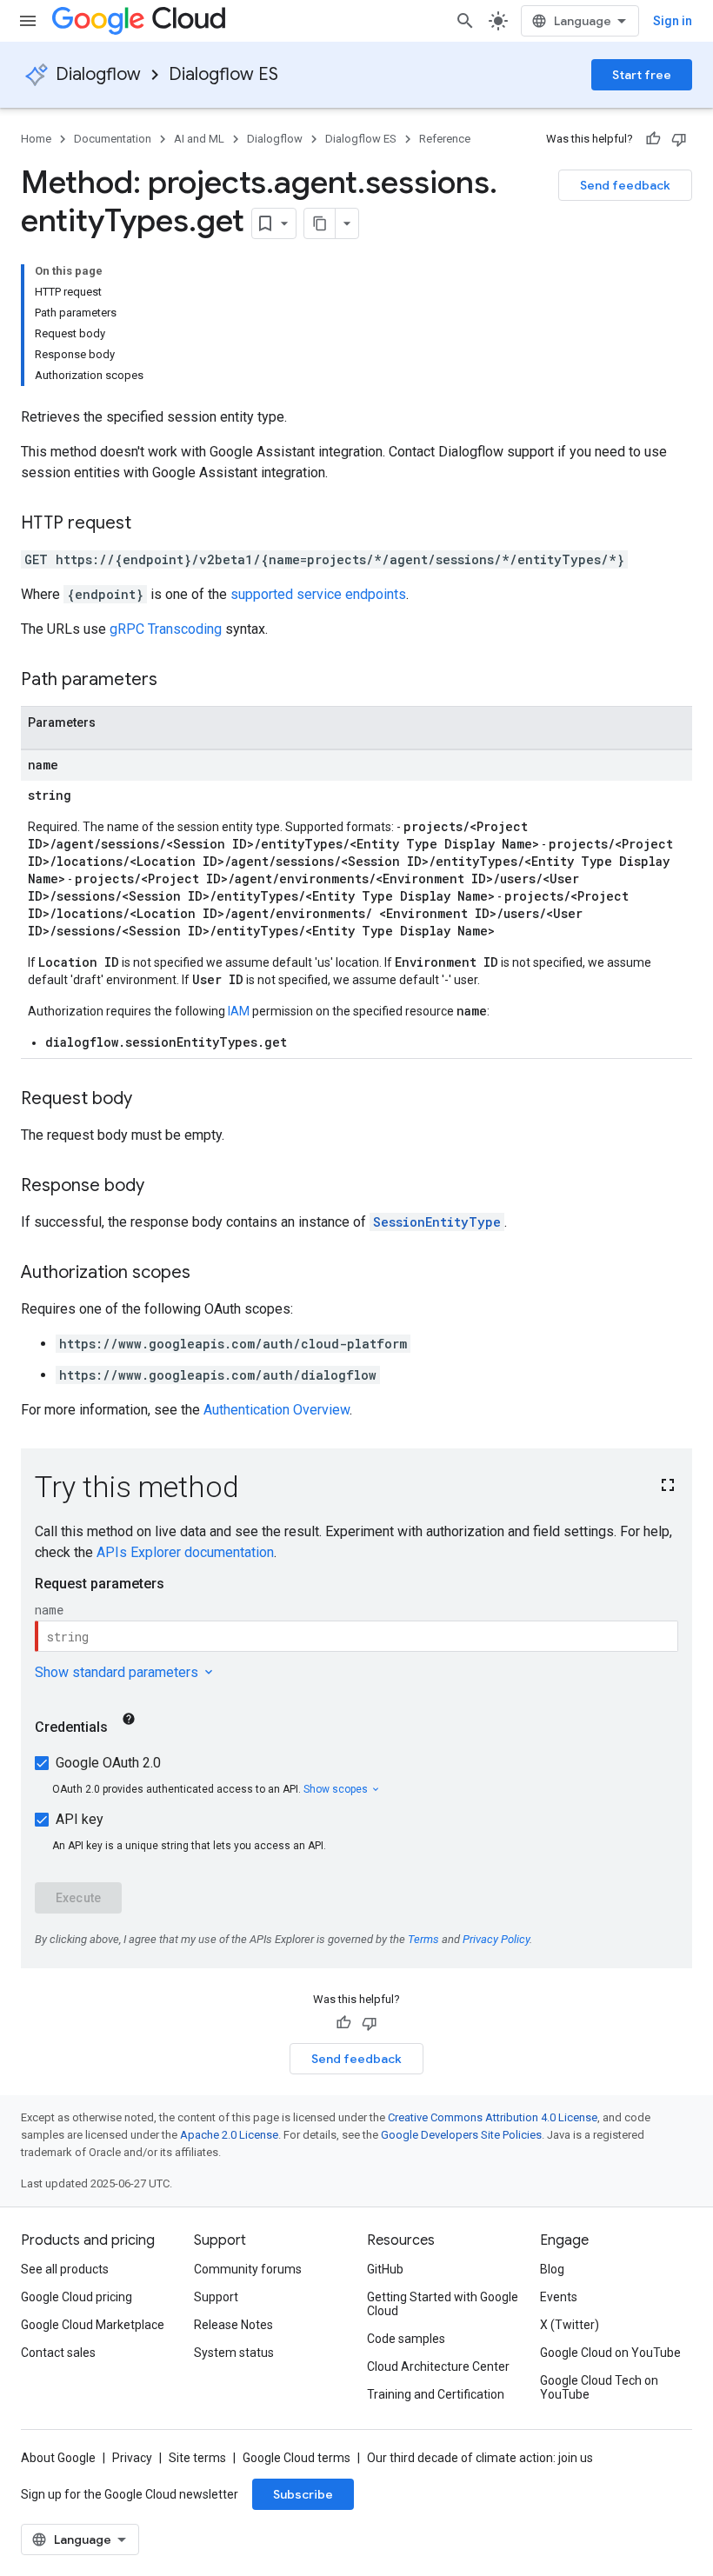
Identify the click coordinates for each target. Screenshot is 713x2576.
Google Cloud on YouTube (610, 2353)
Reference (445, 139)
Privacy (132, 2458)
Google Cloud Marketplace (93, 2325)
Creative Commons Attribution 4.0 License (493, 2117)
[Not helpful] (679, 139)
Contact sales (58, 2353)
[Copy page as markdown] (320, 223)
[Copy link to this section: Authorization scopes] (208, 1274)
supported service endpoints (318, 594)
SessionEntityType (437, 1222)
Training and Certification (436, 2394)
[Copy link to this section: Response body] (162, 1187)
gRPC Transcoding (166, 629)
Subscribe (303, 2494)
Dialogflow (98, 74)
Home (36, 139)
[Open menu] (28, 21)
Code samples (406, 2339)
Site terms (197, 2458)
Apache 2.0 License (229, 2135)
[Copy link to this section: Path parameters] (175, 681)
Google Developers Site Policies (461, 2135)
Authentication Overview (277, 1410)
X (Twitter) (570, 2325)
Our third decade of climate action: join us (480, 2458)
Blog (552, 2269)
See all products (65, 2269)
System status (234, 2353)
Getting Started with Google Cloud (443, 2304)
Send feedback (625, 185)
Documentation (113, 139)
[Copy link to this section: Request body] (150, 1100)
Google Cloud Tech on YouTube (599, 2387)
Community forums (248, 2269)
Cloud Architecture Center (438, 2366)
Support (216, 2297)
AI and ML (199, 139)
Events (559, 2297)
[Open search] (465, 21)
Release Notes (233, 2325)
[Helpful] (653, 139)
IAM (239, 1011)
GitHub (385, 2269)
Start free (642, 75)
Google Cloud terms (297, 2458)
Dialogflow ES (223, 74)
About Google (58, 2458)
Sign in (673, 21)
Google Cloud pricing (77, 2297)
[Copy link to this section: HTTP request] (149, 524)
